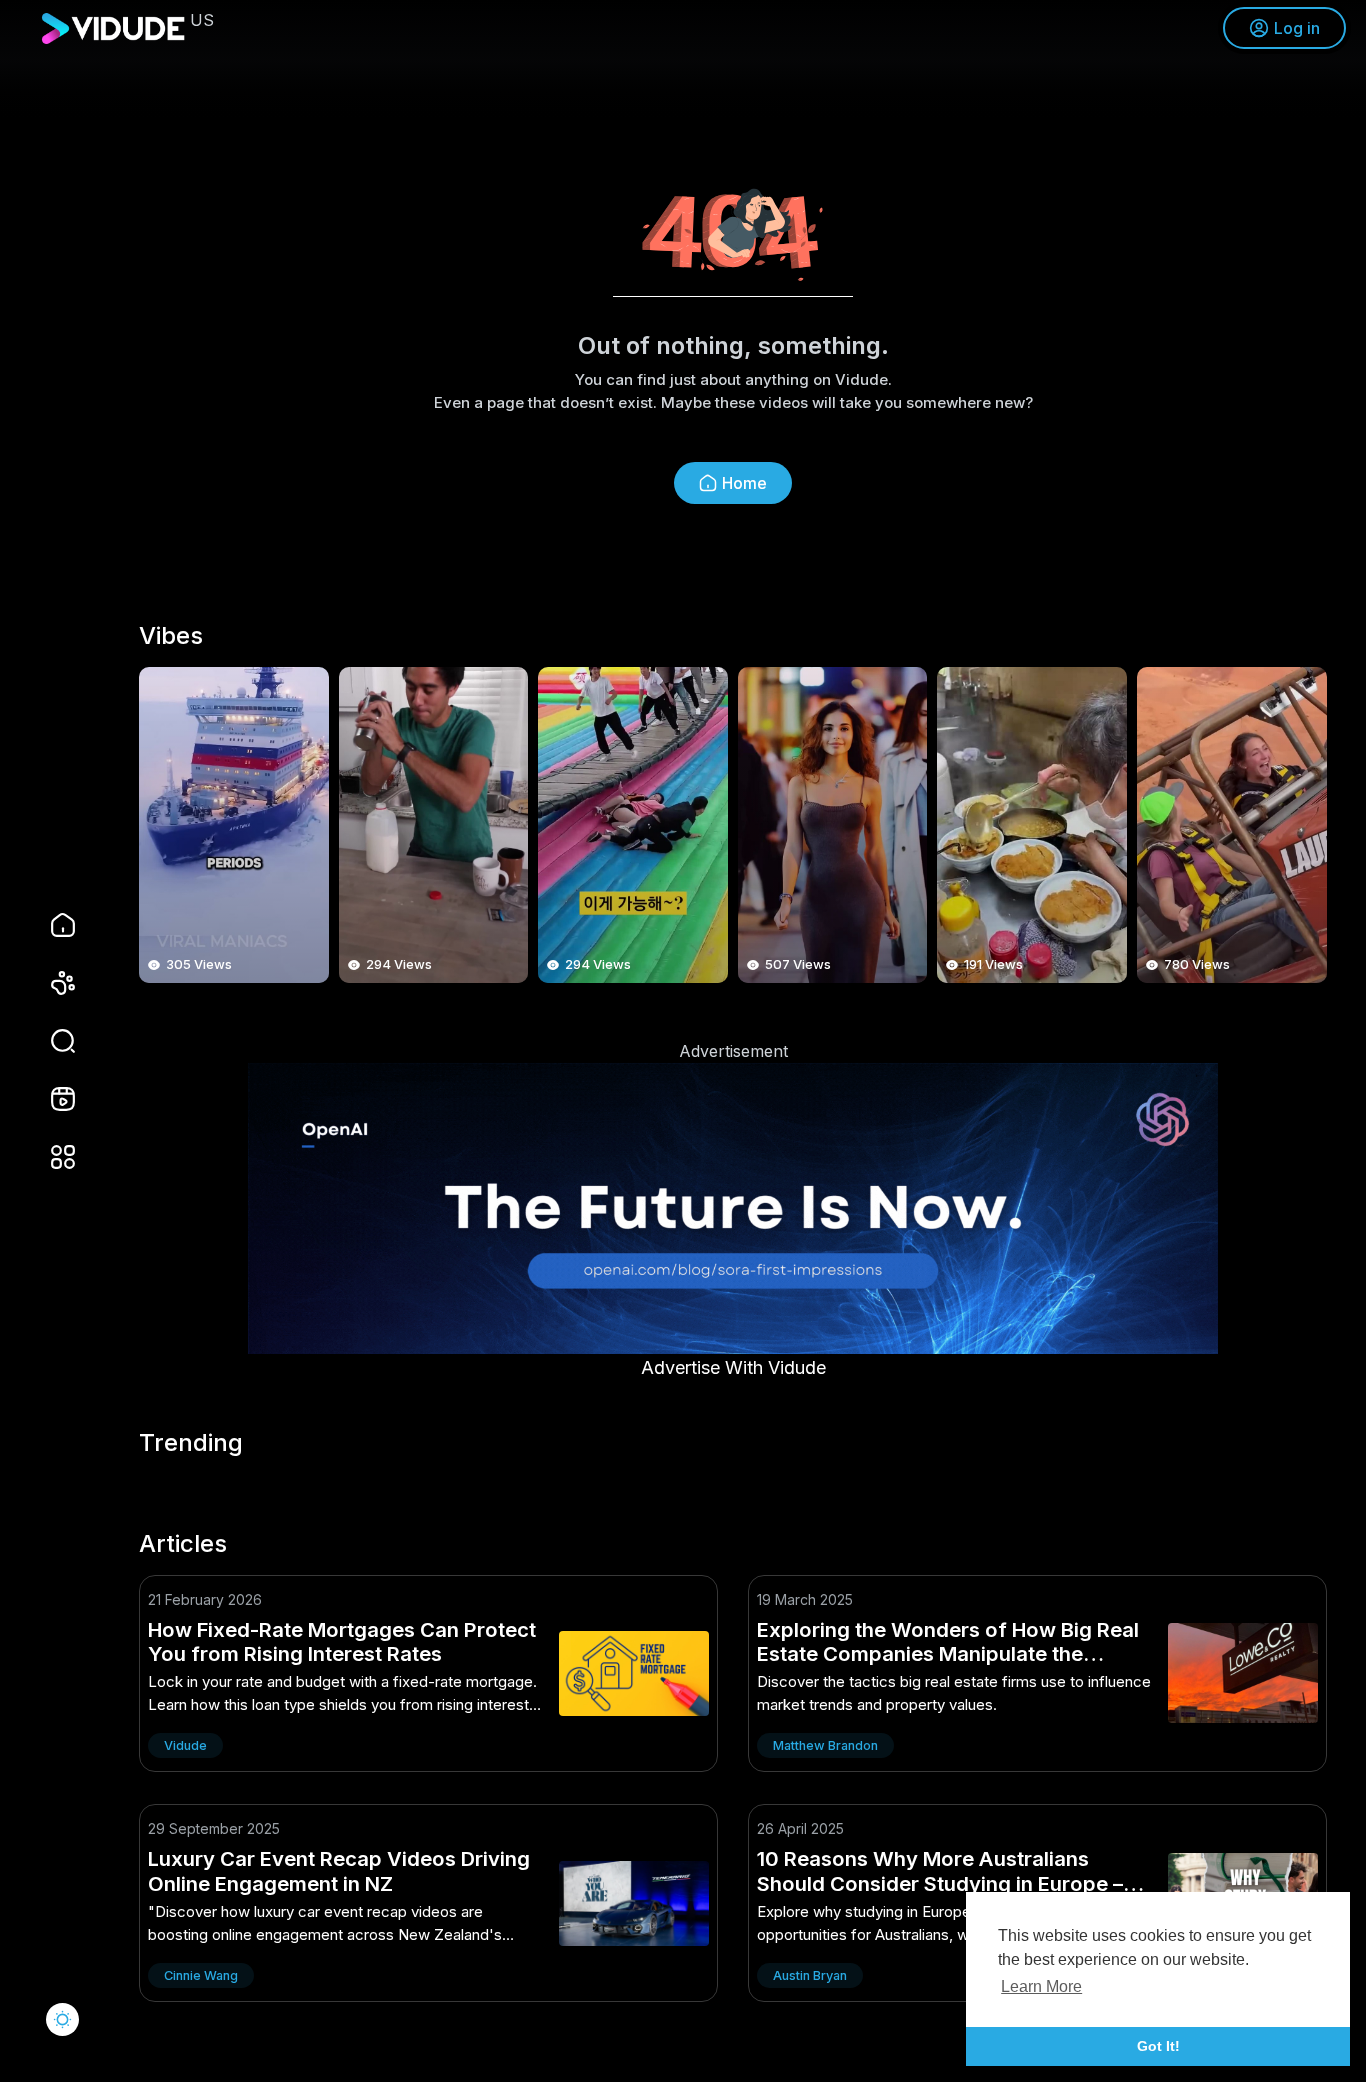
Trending (191, 1443)
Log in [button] (1297, 28)
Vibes (171, 636)
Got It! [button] (1158, 2046)
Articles (183, 1544)
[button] (50, 1041)
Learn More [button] (1041, 1986)
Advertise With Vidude (733, 1367)
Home (744, 483)
